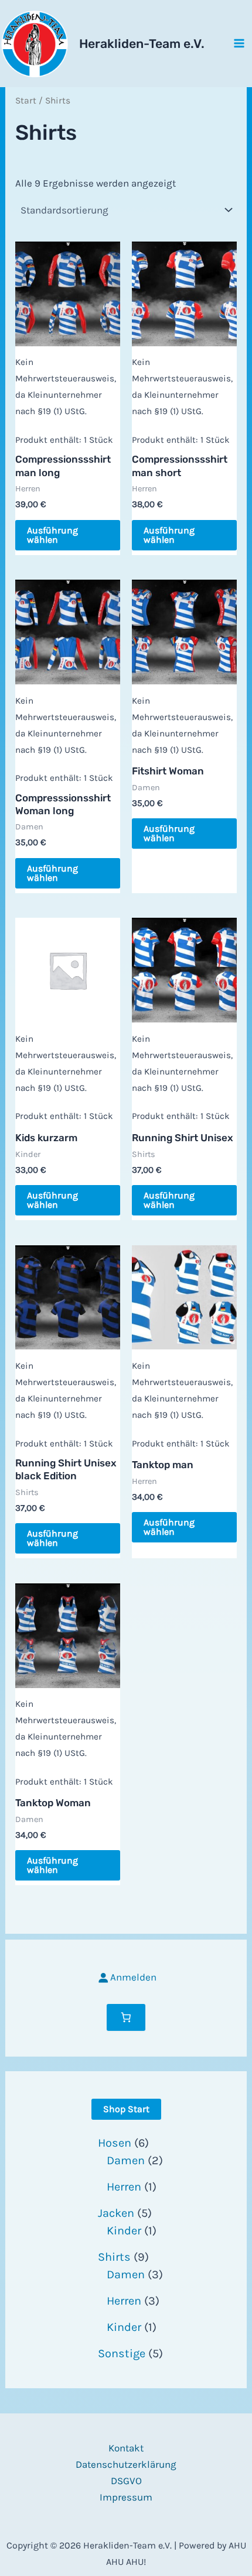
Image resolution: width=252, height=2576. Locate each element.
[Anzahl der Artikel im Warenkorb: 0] (126, 2017)
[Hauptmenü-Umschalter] (239, 43)
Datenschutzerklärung (126, 2464)
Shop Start (126, 2109)
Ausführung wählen (52, 535)
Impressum (126, 2497)
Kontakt (126, 2448)
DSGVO (126, 2481)
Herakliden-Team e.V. (142, 44)
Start (26, 101)
